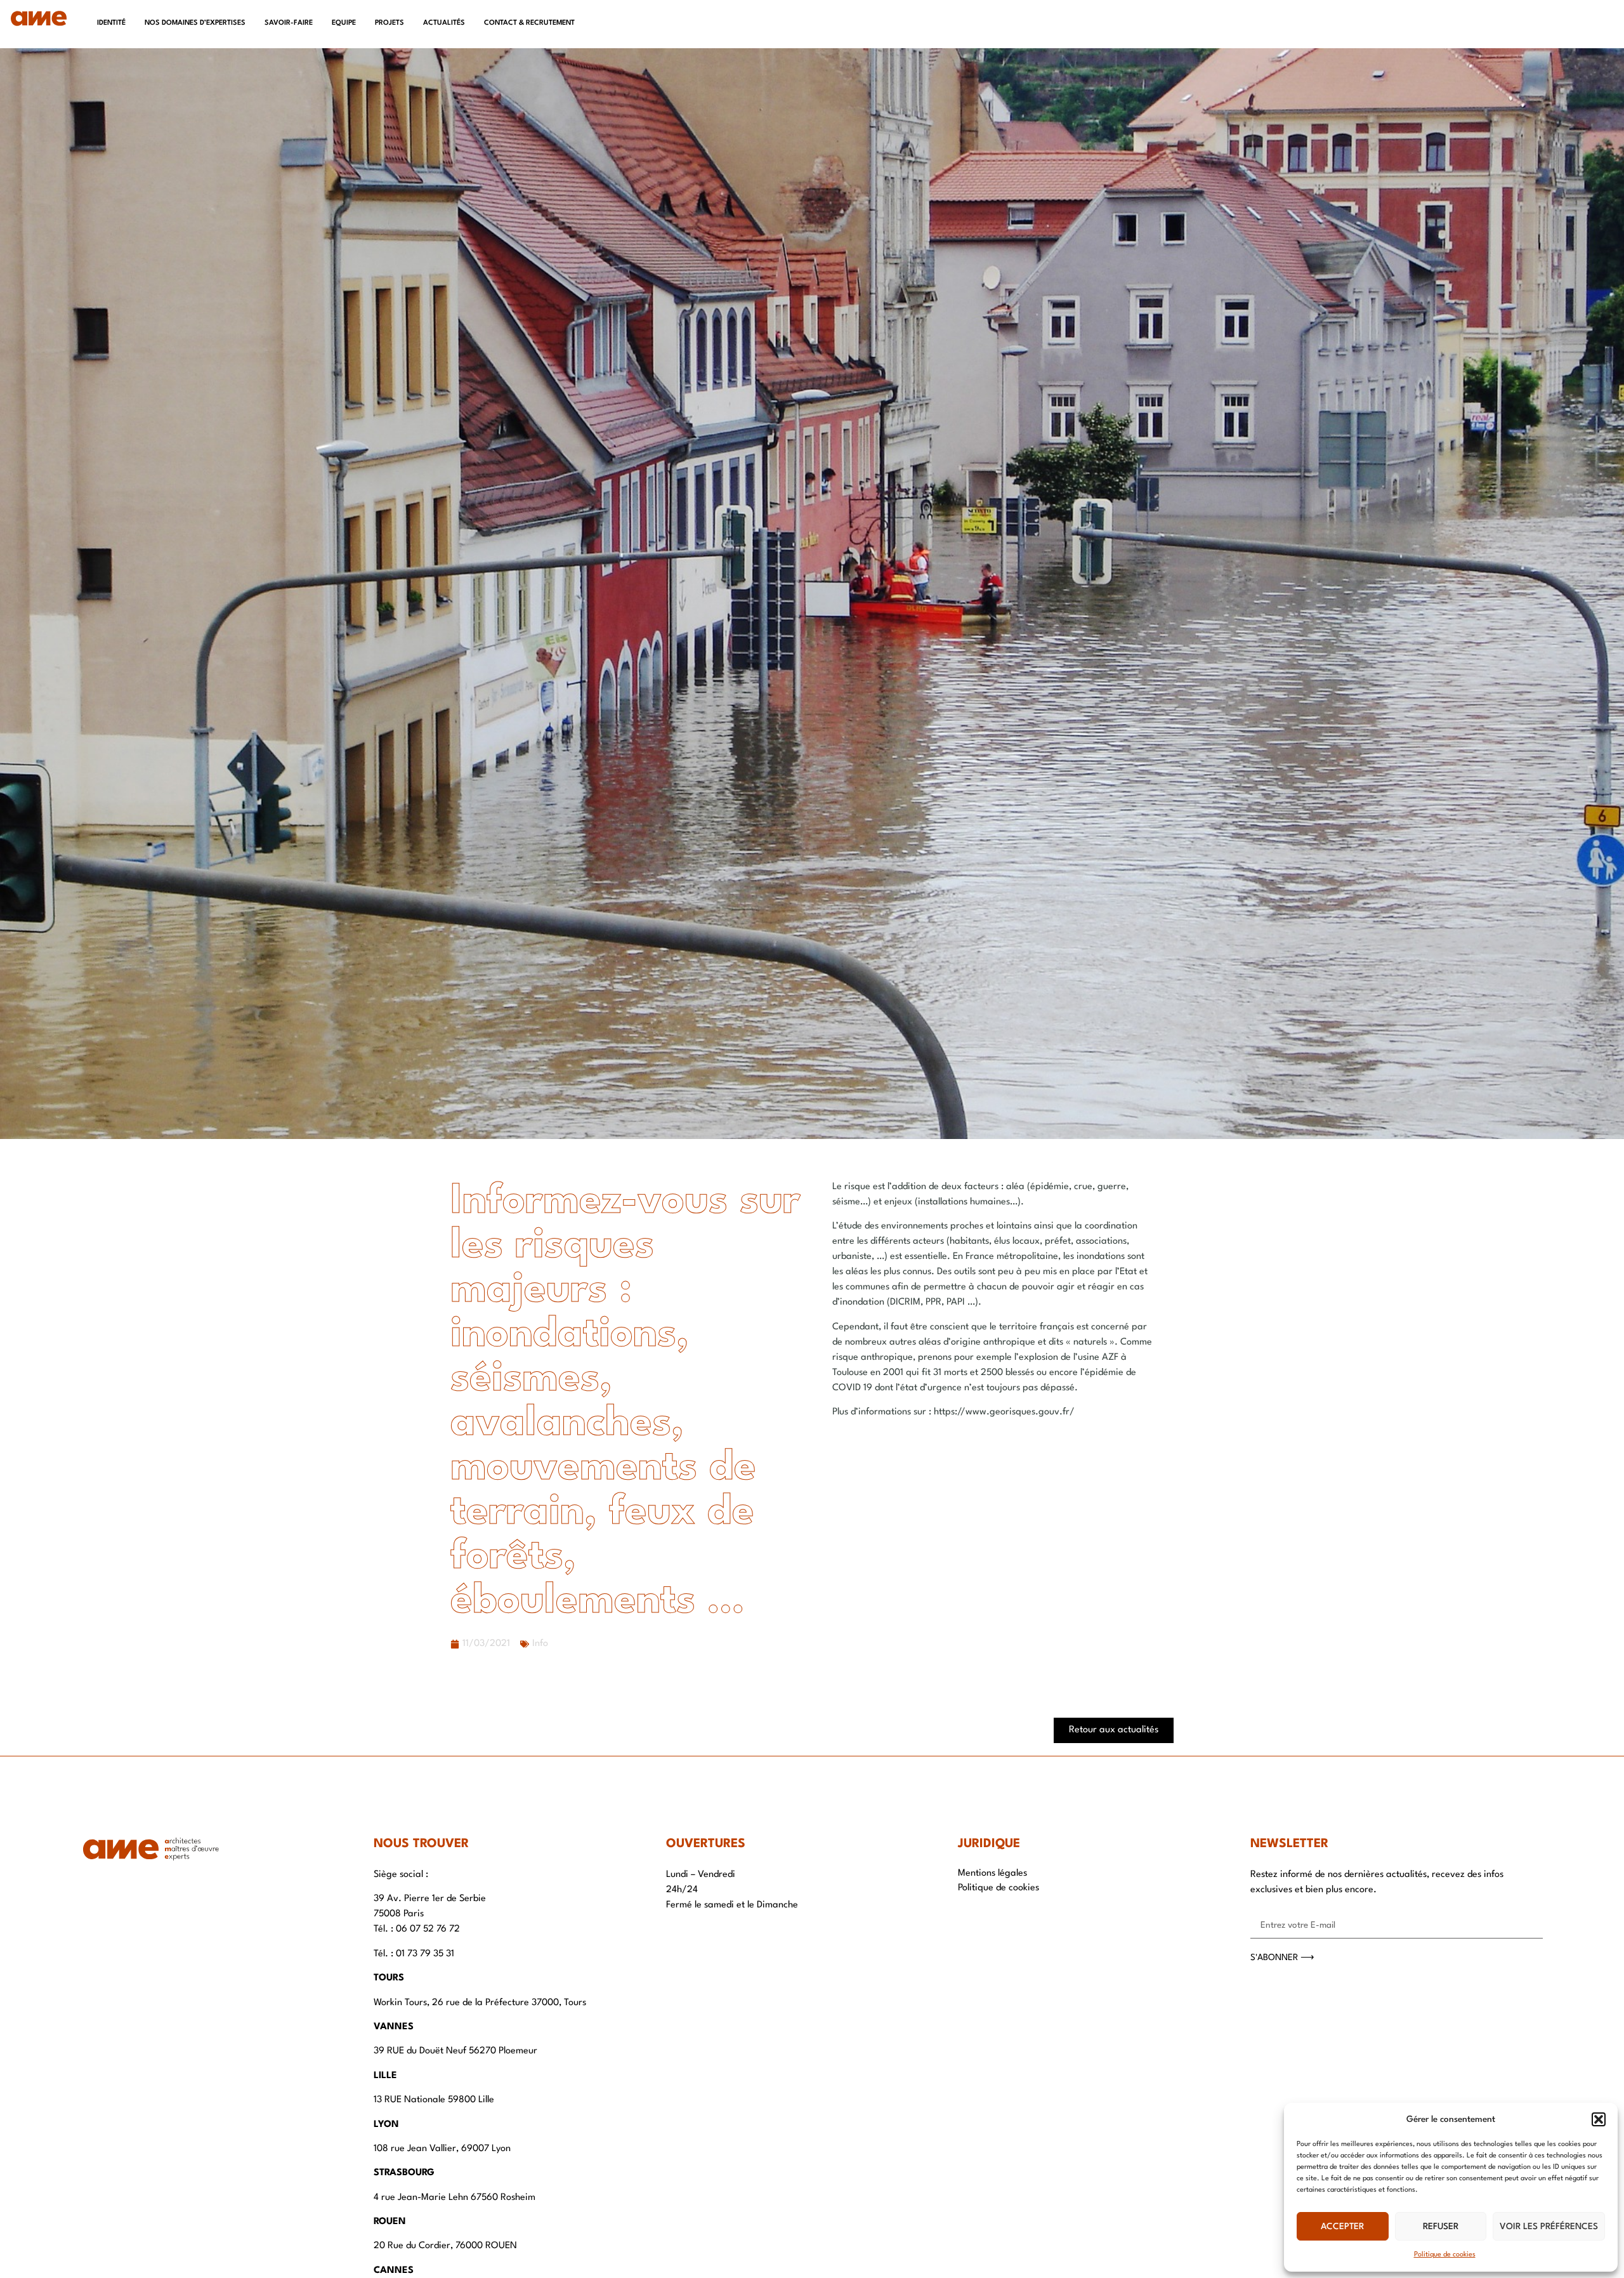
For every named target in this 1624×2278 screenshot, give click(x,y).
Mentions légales (992, 1873)
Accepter (1342, 2227)
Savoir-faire (289, 23)
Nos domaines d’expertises (195, 23)
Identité (111, 23)
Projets (390, 23)
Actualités (444, 23)
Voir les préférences (1549, 2227)
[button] (1599, 2119)
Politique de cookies (1445, 2255)
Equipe (344, 23)
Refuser (1441, 2227)
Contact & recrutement (529, 23)
